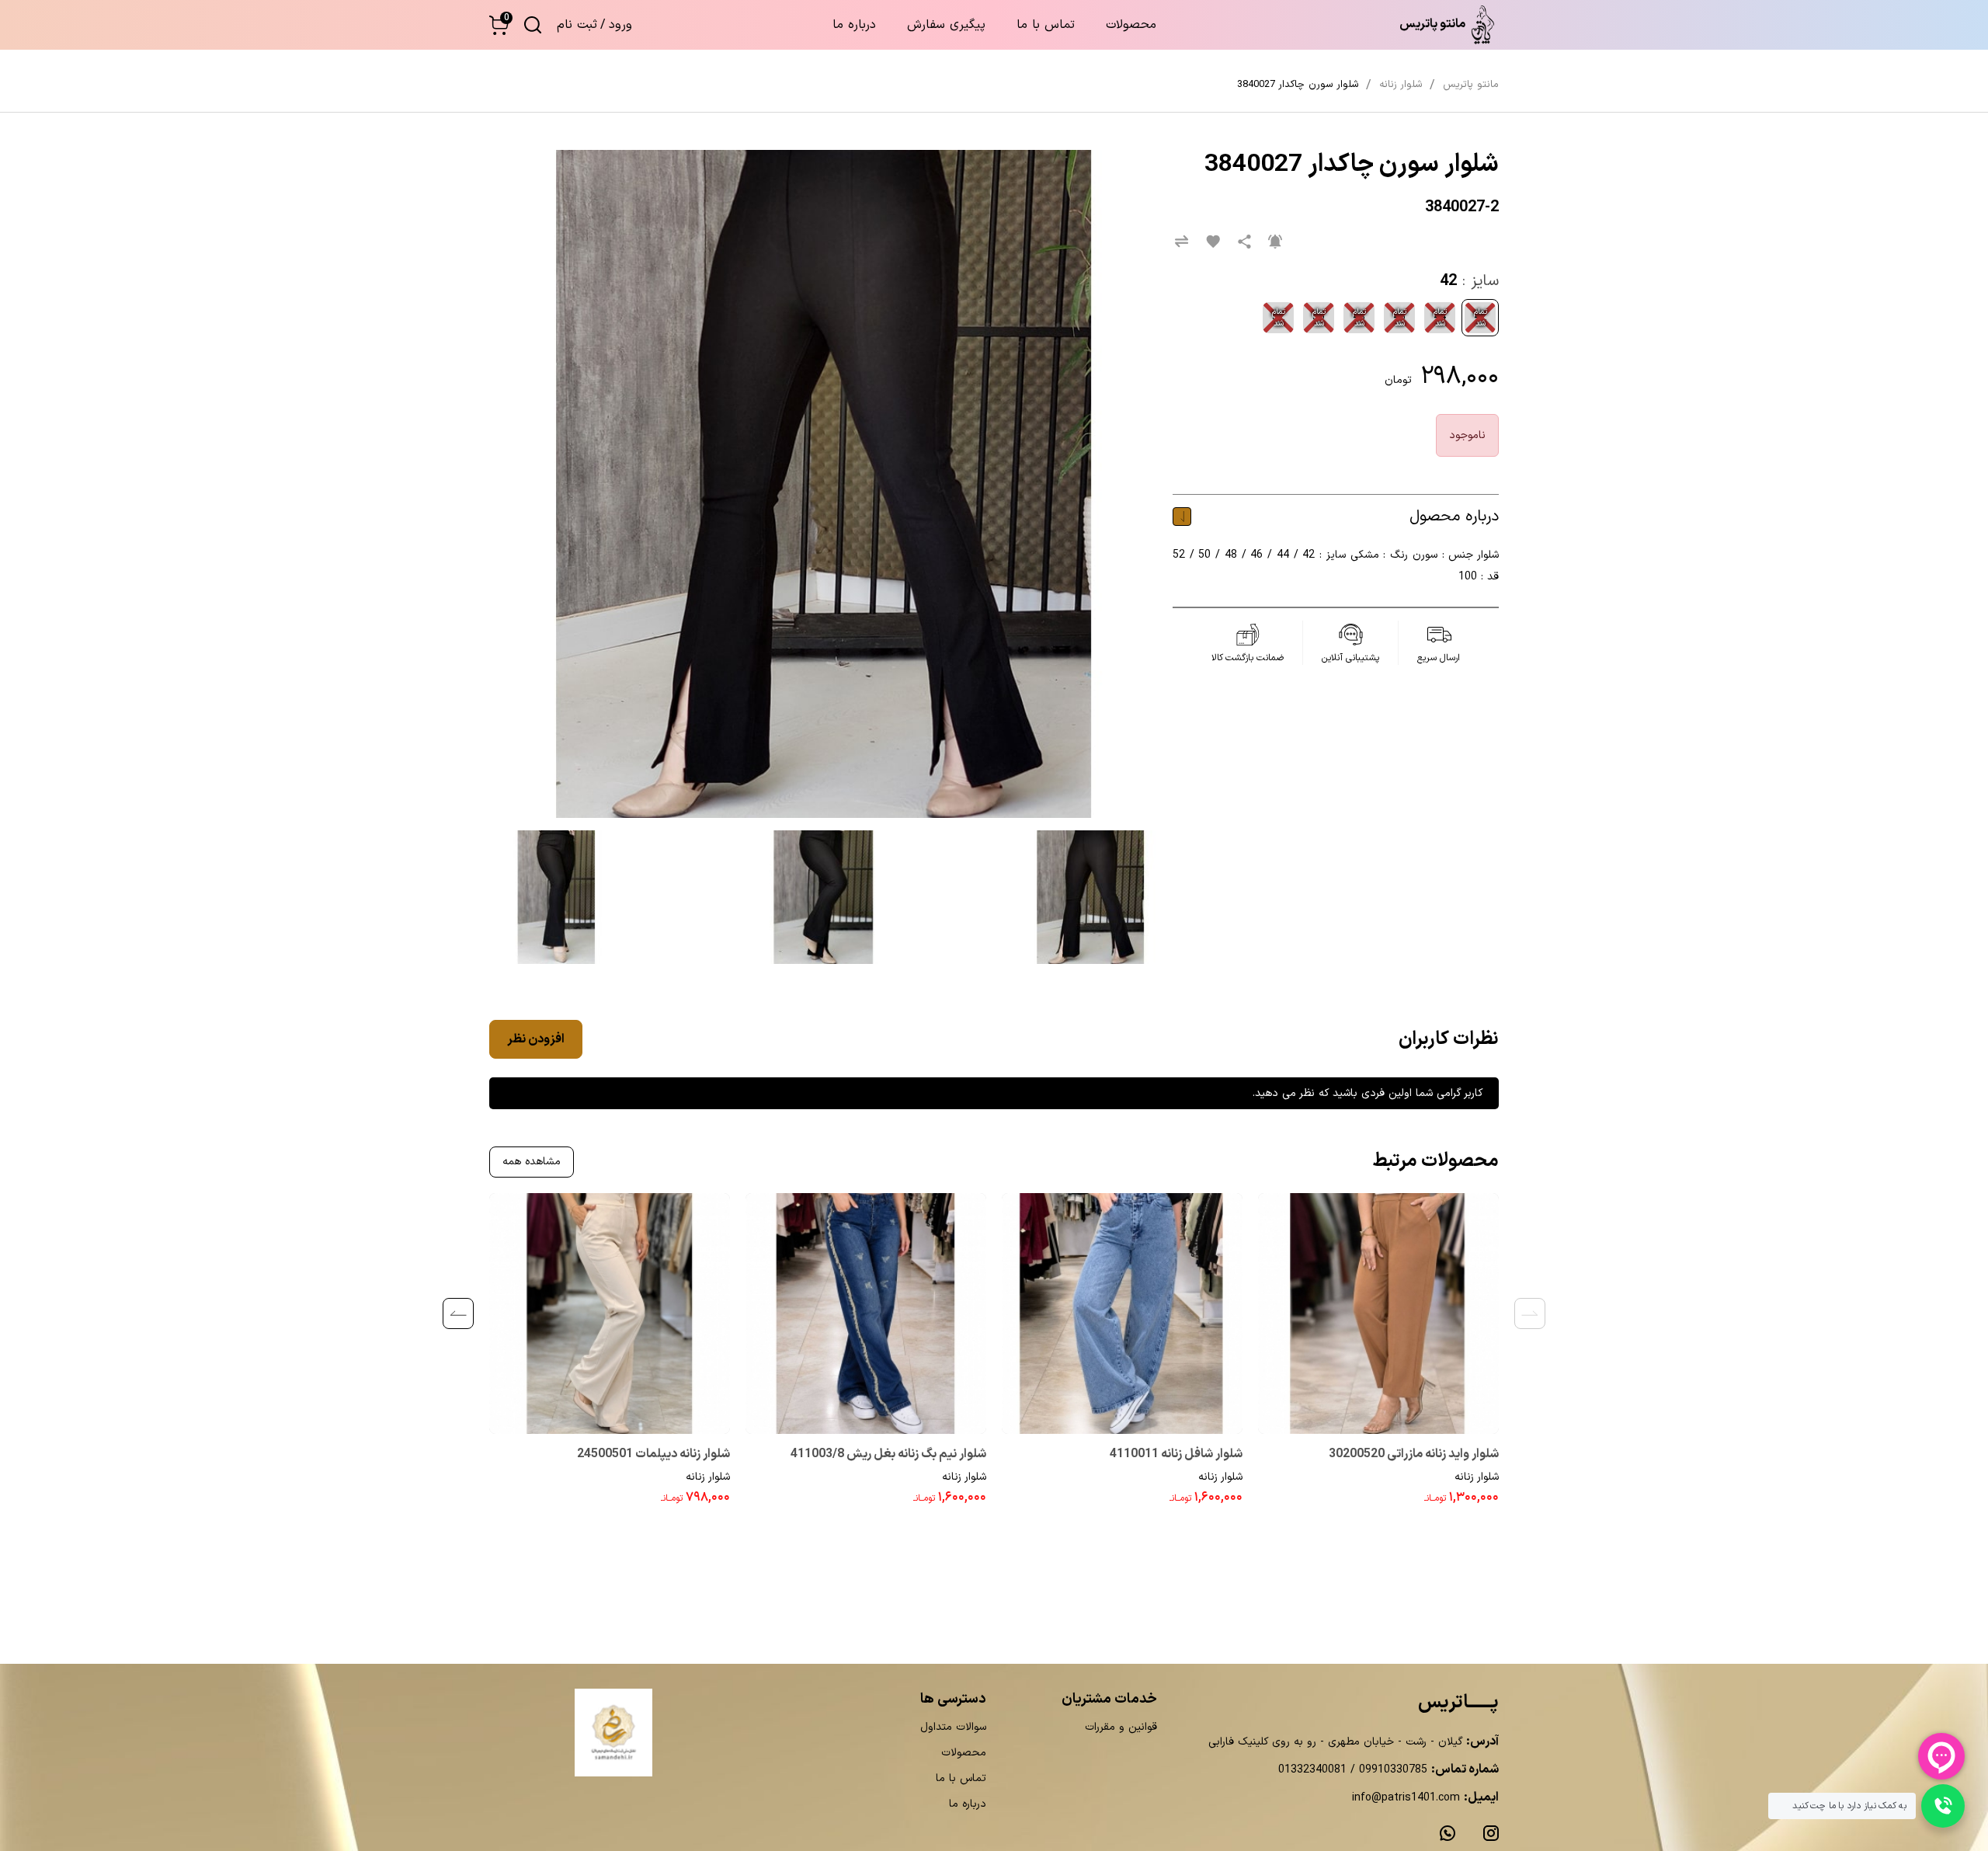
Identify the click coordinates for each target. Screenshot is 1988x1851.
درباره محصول (1454, 517)
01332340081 (1312, 1770)
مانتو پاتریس (1471, 85)
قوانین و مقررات (1121, 1727)
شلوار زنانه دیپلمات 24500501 (653, 1454)
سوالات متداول (953, 1727)
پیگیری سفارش (946, 25)
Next (458, 1313)
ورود (620, 25)
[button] (499, 25)
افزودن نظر (536, 1039)
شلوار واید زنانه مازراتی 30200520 (1414, 1454)
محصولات (1131, 25)
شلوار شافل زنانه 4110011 (1176, 1454)
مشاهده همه (532, 1162)
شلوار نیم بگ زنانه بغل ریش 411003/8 (888, 1454)
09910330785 (1391, 1770)
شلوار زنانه (1477, 1477)
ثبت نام (577, 25)
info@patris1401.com (1406, 1798)
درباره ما (854, 25)
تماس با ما (1046, 25)
